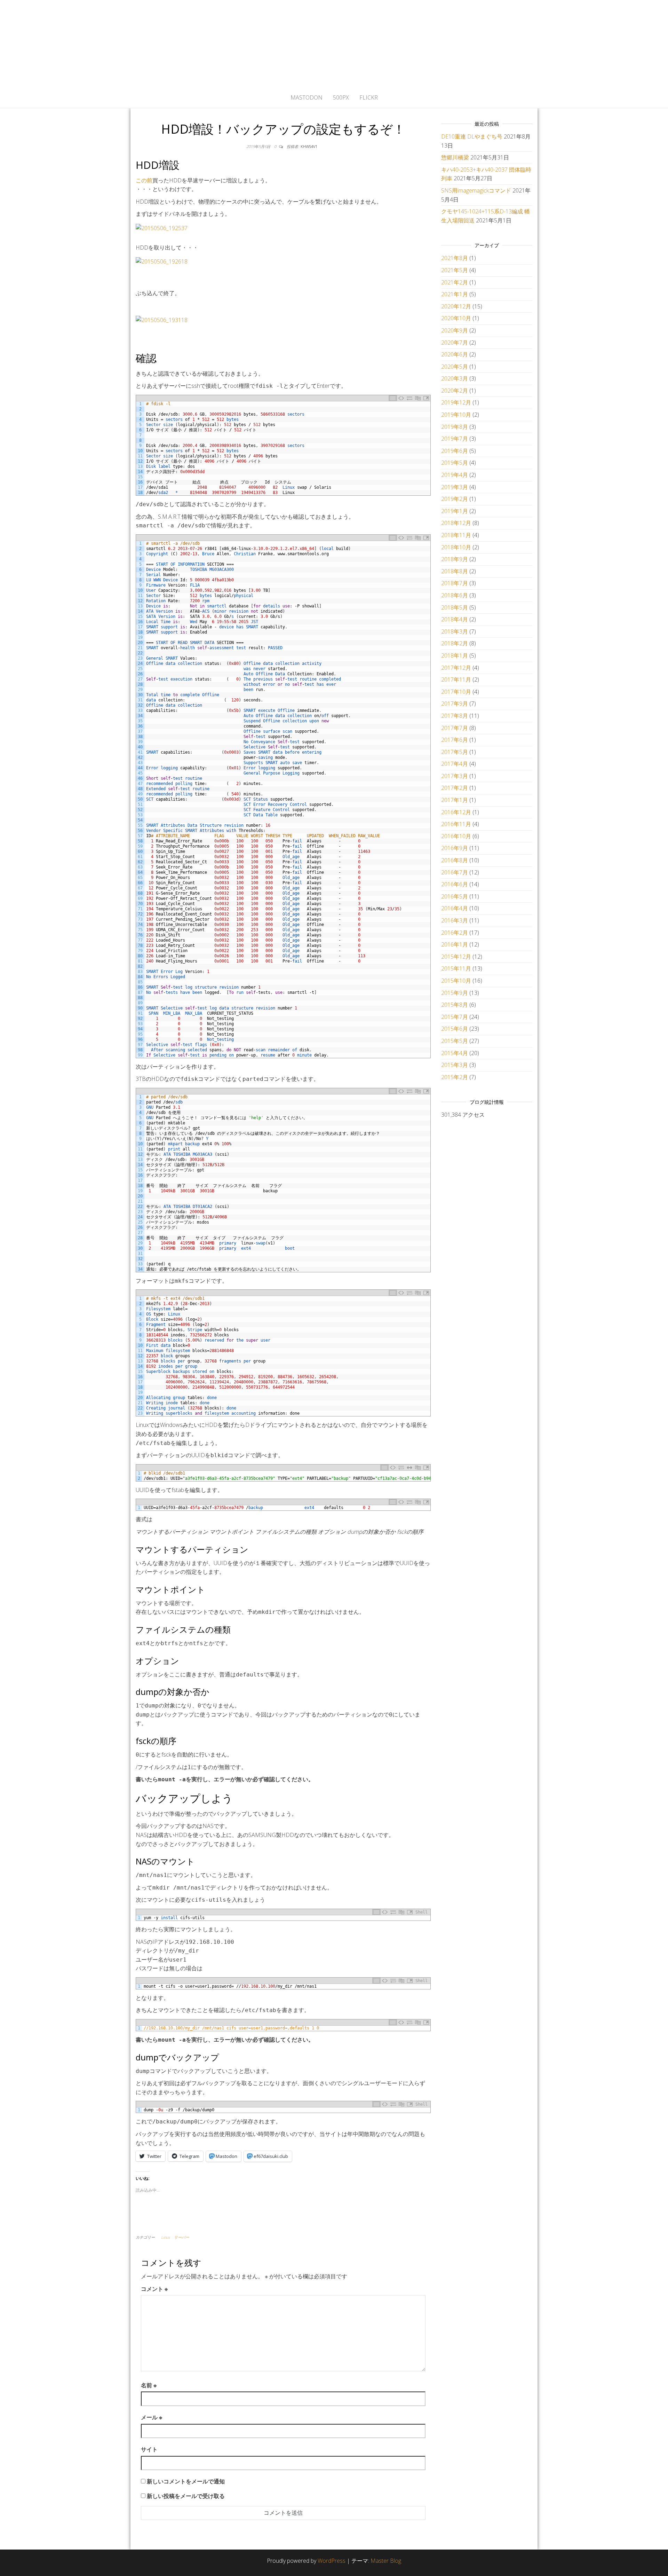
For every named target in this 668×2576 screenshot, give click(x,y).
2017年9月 (455, 704)
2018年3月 (455, 631)
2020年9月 (455, 330)
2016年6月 (455, 884)
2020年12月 (456, 306)
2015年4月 (455, 1053)
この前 (144, 180)
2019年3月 (455, 487)
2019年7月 (455, 439)
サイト (149, 2449)
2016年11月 (456, 824)
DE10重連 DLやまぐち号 (472, 136)
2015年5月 (455, 1041)
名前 (149, 2385)
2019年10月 (456, 415)
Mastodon (307, 97)
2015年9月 (455, 993)
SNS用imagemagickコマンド (476, 190)
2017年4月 (455, 764)
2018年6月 (455, 595)
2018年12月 (456, 523)
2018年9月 (455, 559)
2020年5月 (455, 367)
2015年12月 (456, 957)
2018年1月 (455, 655)
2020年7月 (455, 343)
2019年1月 (455, 511)
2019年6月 (455, 451)
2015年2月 (455, 1077)
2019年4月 (455, 475)
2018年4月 (455, 619)
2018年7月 (455, 583)
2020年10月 (456, 318)
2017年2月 (455, 788)
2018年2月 (455, 643)
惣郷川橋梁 (455, 157)
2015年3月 (455, 1065)
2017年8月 (455, 716)
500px (341, 97)
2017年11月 (456, 680)
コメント (154, 2289)
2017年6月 (455, 740)
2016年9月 (455, 848)
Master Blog (386, 2561)
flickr (369, 97)
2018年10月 (456, 547)
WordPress (332, 2561)
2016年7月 (455, 872)
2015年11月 (456, 968)
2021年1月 (455, 294)
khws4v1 (309, 146)
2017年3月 (455, 776)
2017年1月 (455, 800)
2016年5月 (455, 896)
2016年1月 (455, 944)
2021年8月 (455, 258)
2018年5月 (455, 607)
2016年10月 (456, 836)
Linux (165, 2237)
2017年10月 (456, 692)
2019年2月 (455, 499)
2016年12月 (456, 812)
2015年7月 (455, 1017)
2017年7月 (455, 728)
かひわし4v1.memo (334, 44)
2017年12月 (456, 668)
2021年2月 (455, 282)
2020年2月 (455, 391)
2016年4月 (455, 908)
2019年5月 (455, 463)
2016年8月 (455, 860)
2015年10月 (456, 981)
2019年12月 (456, 402)
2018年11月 (456, 535)
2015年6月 (455, 1029)
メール (152, 2417)
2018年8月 (455, 571)
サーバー (182, 2237)
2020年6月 (455, 354)
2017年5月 (455, 752)
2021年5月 (455, 270)
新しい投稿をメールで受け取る (186, 2496)
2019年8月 (455, 427)
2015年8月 (455, 1005)
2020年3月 (455, 378)
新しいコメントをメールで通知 (186, 2481)
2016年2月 (455, 933)
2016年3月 (455, 920)
